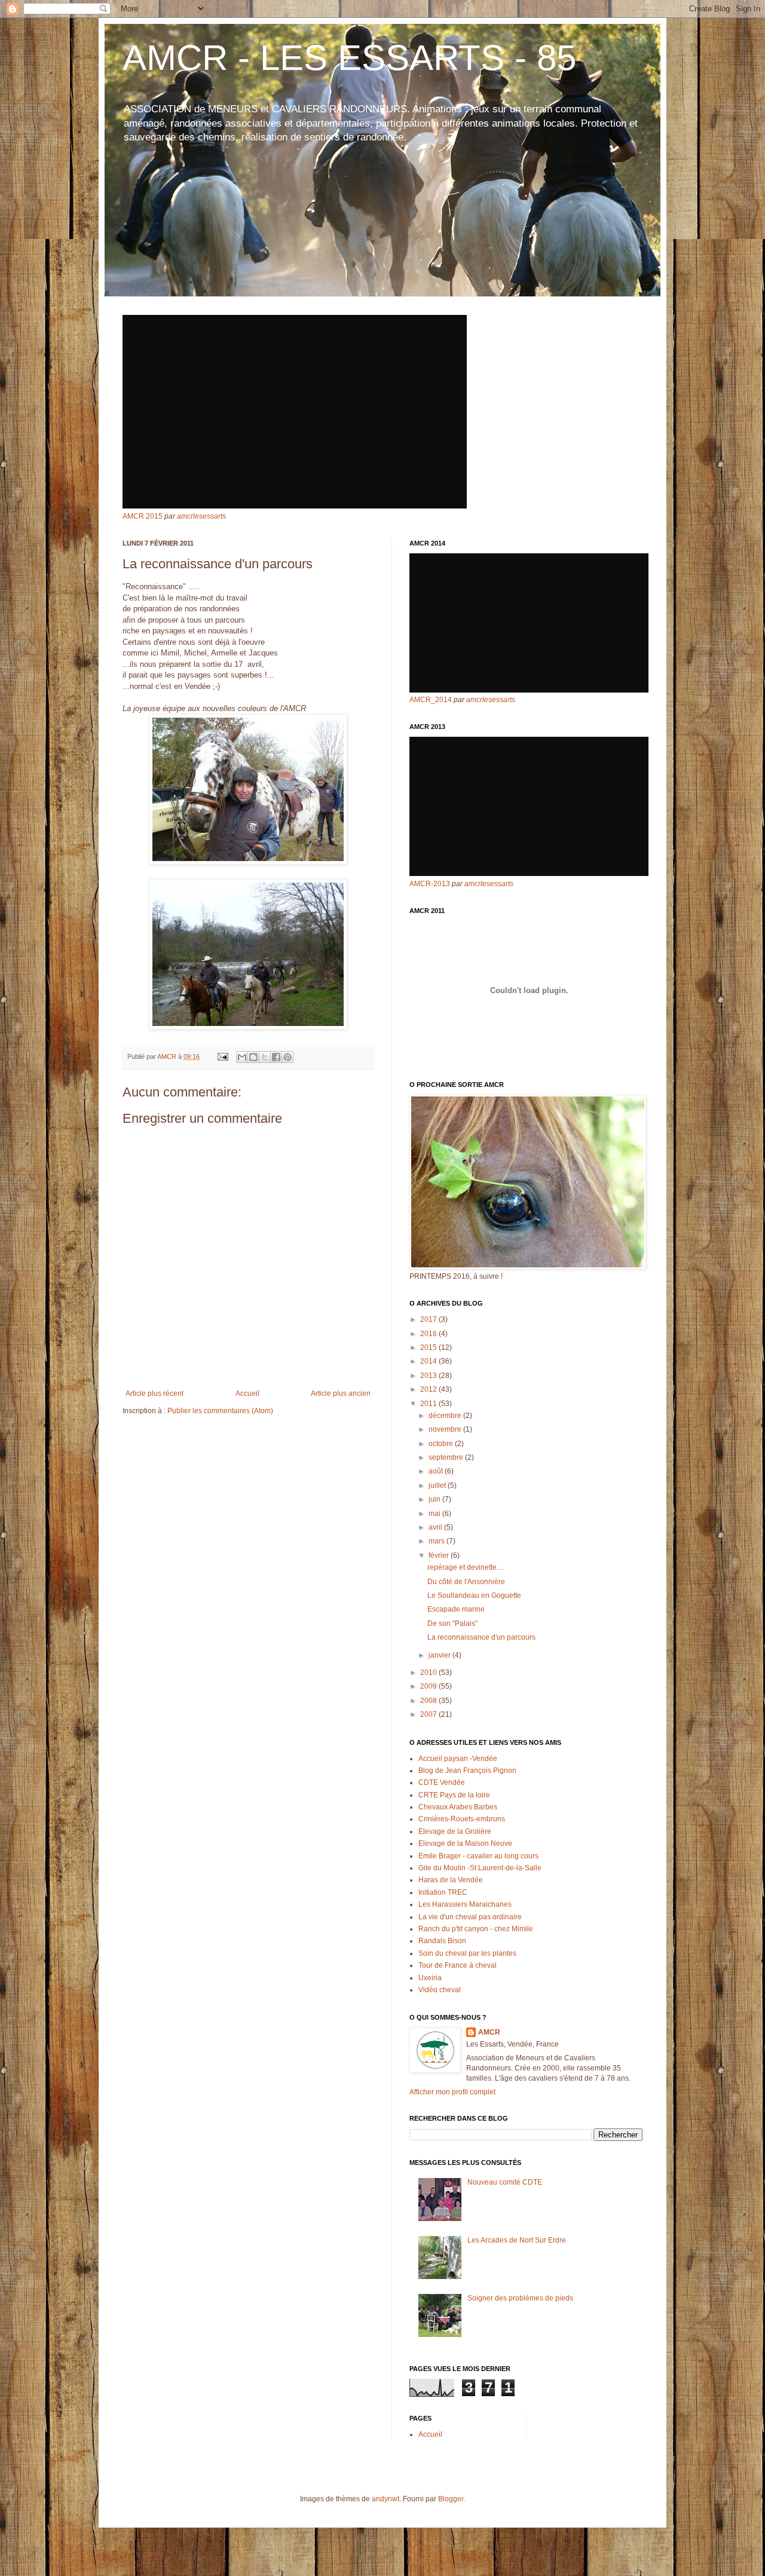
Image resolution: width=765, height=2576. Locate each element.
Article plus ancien (341, 1393)
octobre (442, 1444)
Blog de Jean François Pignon (467, 1771)
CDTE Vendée (442, 1782)
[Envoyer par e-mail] (242, 1057)
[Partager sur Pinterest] (287, 1057)
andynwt (385, 2499)
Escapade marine (456, 1609)
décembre (446, 1416)
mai (435, 1514)
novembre (446, 1429)
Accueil (247, 1393)
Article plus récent (154, 1393)
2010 (429, 1673)
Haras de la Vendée (451, 1880)
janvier (440, 1655)
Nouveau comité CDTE (505, 2182)
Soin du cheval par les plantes (467, 1953)
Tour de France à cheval (458, 1965)
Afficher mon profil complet (452, 2092)
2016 (429, 1334)
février (440, 1555)
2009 (429, 1686)
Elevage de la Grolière (455, 1831)
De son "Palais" (452, 1624)
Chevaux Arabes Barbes (458, 1807)
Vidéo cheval (440, 1990)
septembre (447, 1457)
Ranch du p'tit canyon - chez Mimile (476, 1929)
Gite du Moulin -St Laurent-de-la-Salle (480, 1868)
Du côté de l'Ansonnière (466, 1582)
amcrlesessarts (201, 516)
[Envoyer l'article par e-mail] (222, 1056)
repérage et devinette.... (466, 1567)
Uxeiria (430, 1978)
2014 (429, 1361)
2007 (429, 1714)
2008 (429, 1701)
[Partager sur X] (265, 1057)
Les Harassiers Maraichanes (465, 1904)
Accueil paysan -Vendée (458, 1759)
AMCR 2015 (143, 516)
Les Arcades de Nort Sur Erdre (517, 2240)
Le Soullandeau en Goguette (474, 1595)
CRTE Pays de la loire (454, 1795)
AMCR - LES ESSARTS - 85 (349, 58)
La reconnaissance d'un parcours (481, 1637)
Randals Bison (442, 1941)
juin (435, 1499)
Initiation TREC (443, 1892)
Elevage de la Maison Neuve (465, 1843)
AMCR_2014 (431, 700)
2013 (429, 1376)
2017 (429, 1319)
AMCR (489, 2032)
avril (436, 1527)
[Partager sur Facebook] (276, 1057)
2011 (429, 1404)
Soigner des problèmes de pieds (520, 2298)
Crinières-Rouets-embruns (462, 1819)
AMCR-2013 (430, 884)
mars (437, 1541)
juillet (438, 1485)
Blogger (451, 2499)
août (437, 1471)
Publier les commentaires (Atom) (220, 1411)
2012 (429, 1389)
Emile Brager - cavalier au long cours (478, 1856)
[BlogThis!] (253, 1057)
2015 (429, 1347)
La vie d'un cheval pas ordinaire (470, 1917)
